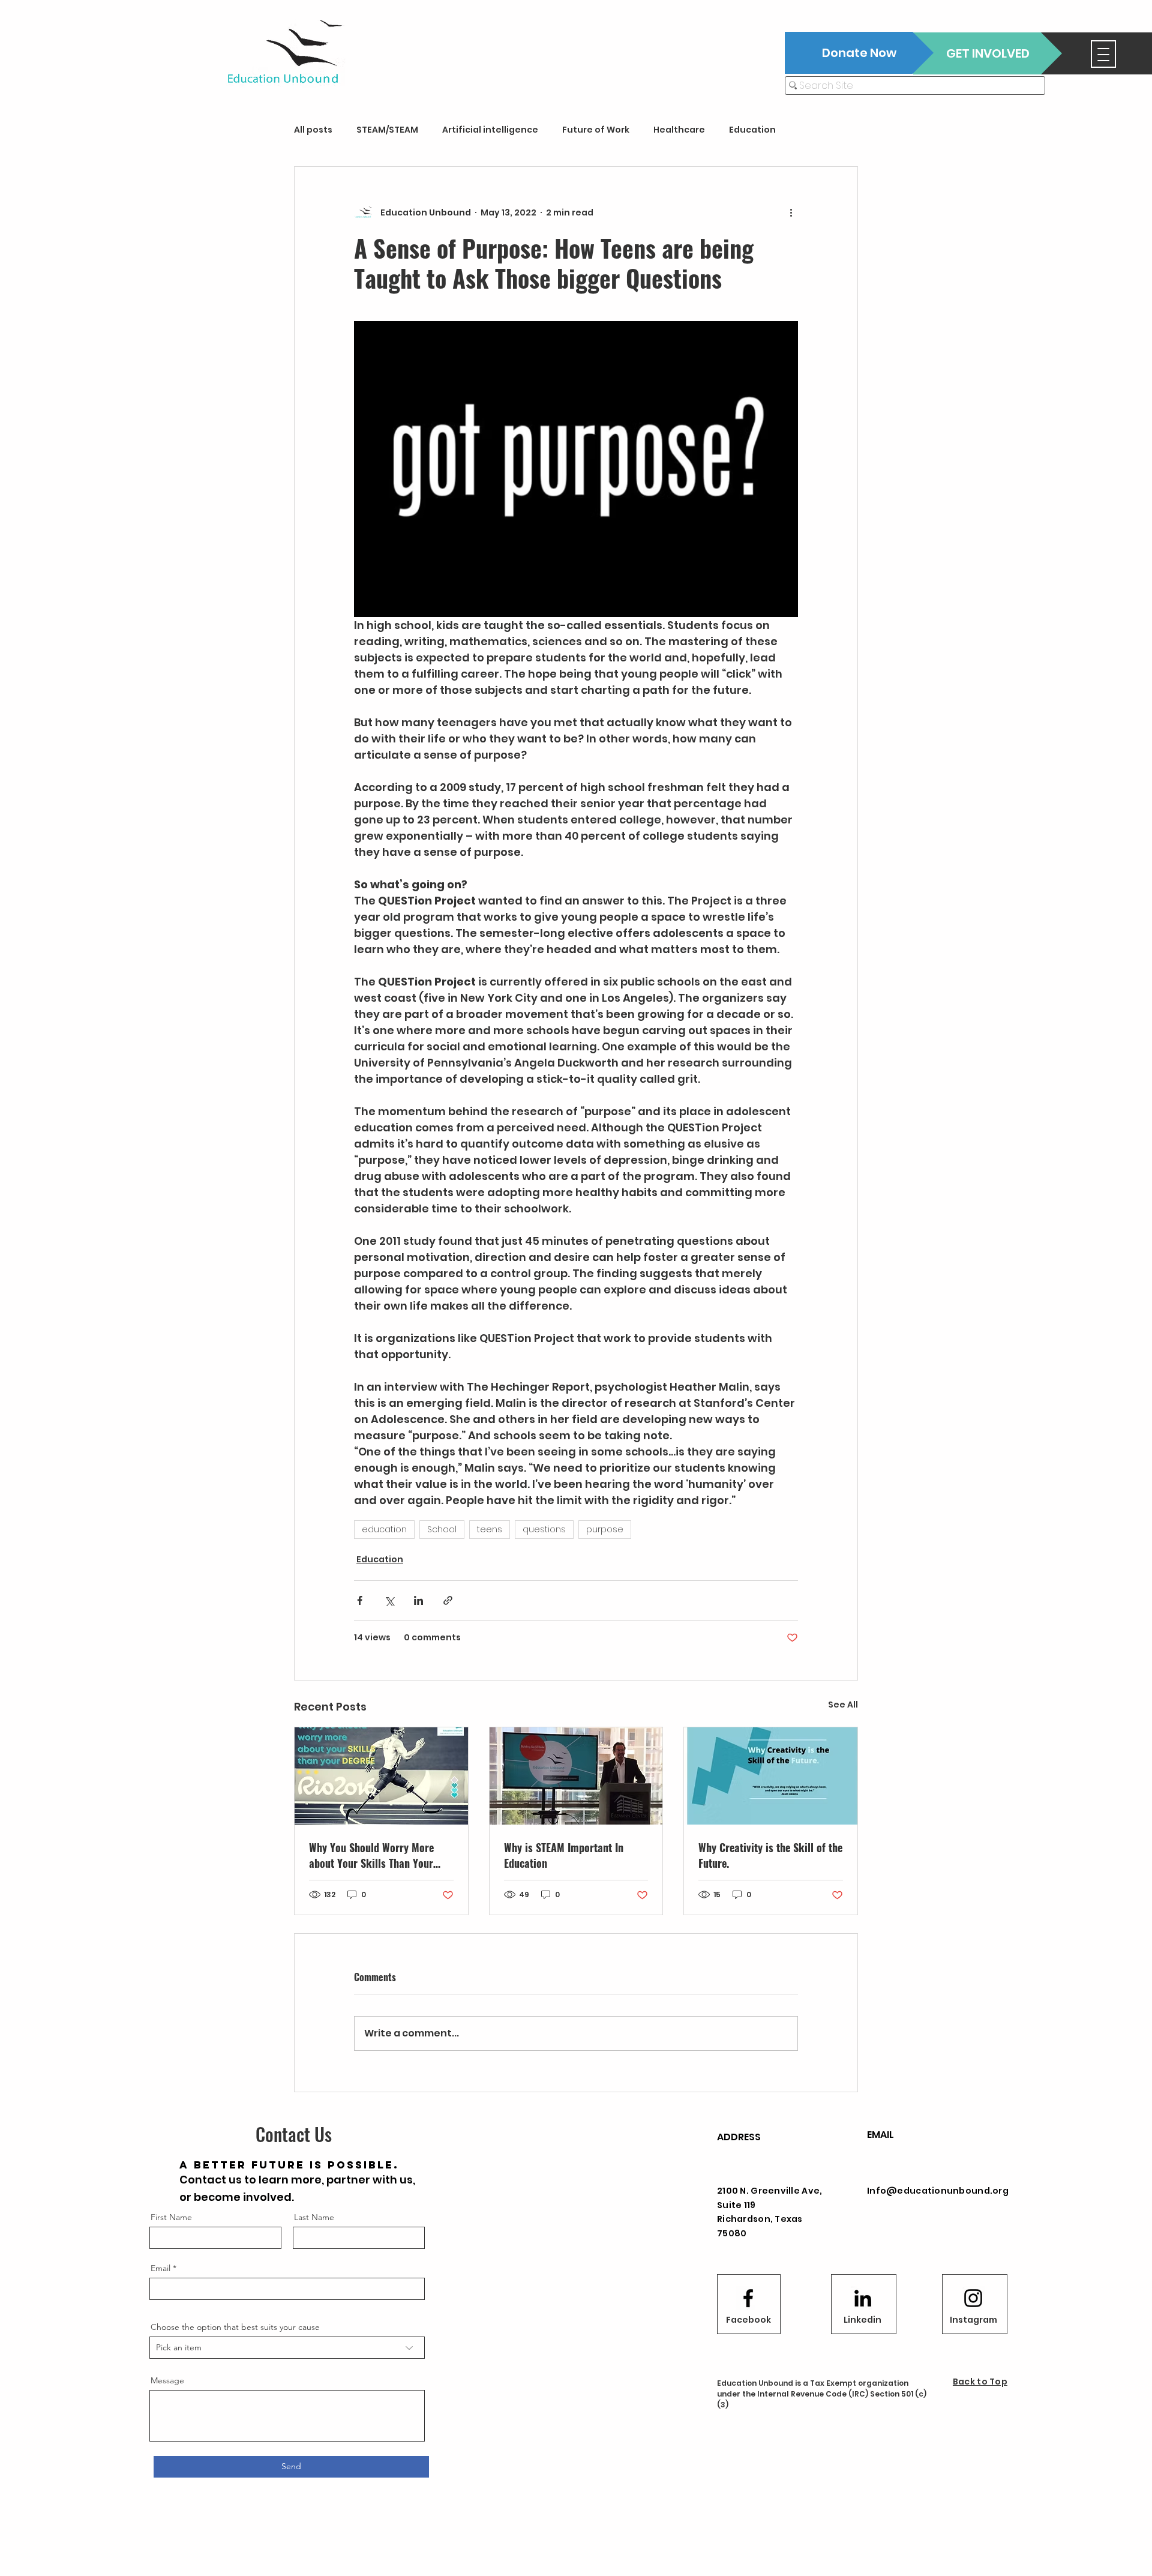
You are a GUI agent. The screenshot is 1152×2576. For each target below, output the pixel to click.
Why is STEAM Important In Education (564, 1855)
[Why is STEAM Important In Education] (576, 1776)
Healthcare (679, 130)
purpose (605, 1529)
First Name (171, 2217)
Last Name (314, 2217)
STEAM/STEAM (387, 130)
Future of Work (596, 130)
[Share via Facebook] (360, 1600)
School (442, 1529)
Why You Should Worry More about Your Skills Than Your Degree (371, 1855)
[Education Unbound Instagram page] (973, 2298)
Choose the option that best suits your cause (235, 2327)
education (384, 1529)
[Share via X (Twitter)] (389, 1600)
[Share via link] (448, 1600)
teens (490, 1529)
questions (544, 1529)
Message (167, 2380)
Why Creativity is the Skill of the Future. (770, 1855)
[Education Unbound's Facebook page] (748, 2298)
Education (752, 130)
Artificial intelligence (490, 130)
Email (160, 2268)
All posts (313, 130)
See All (843, 1705)
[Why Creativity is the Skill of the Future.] (771, 1776)
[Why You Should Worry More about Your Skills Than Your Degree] (381, 1776)
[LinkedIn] (863, 2298)
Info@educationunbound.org (938, 2191)
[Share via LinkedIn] (418, 1600)
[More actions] (791, 212)
